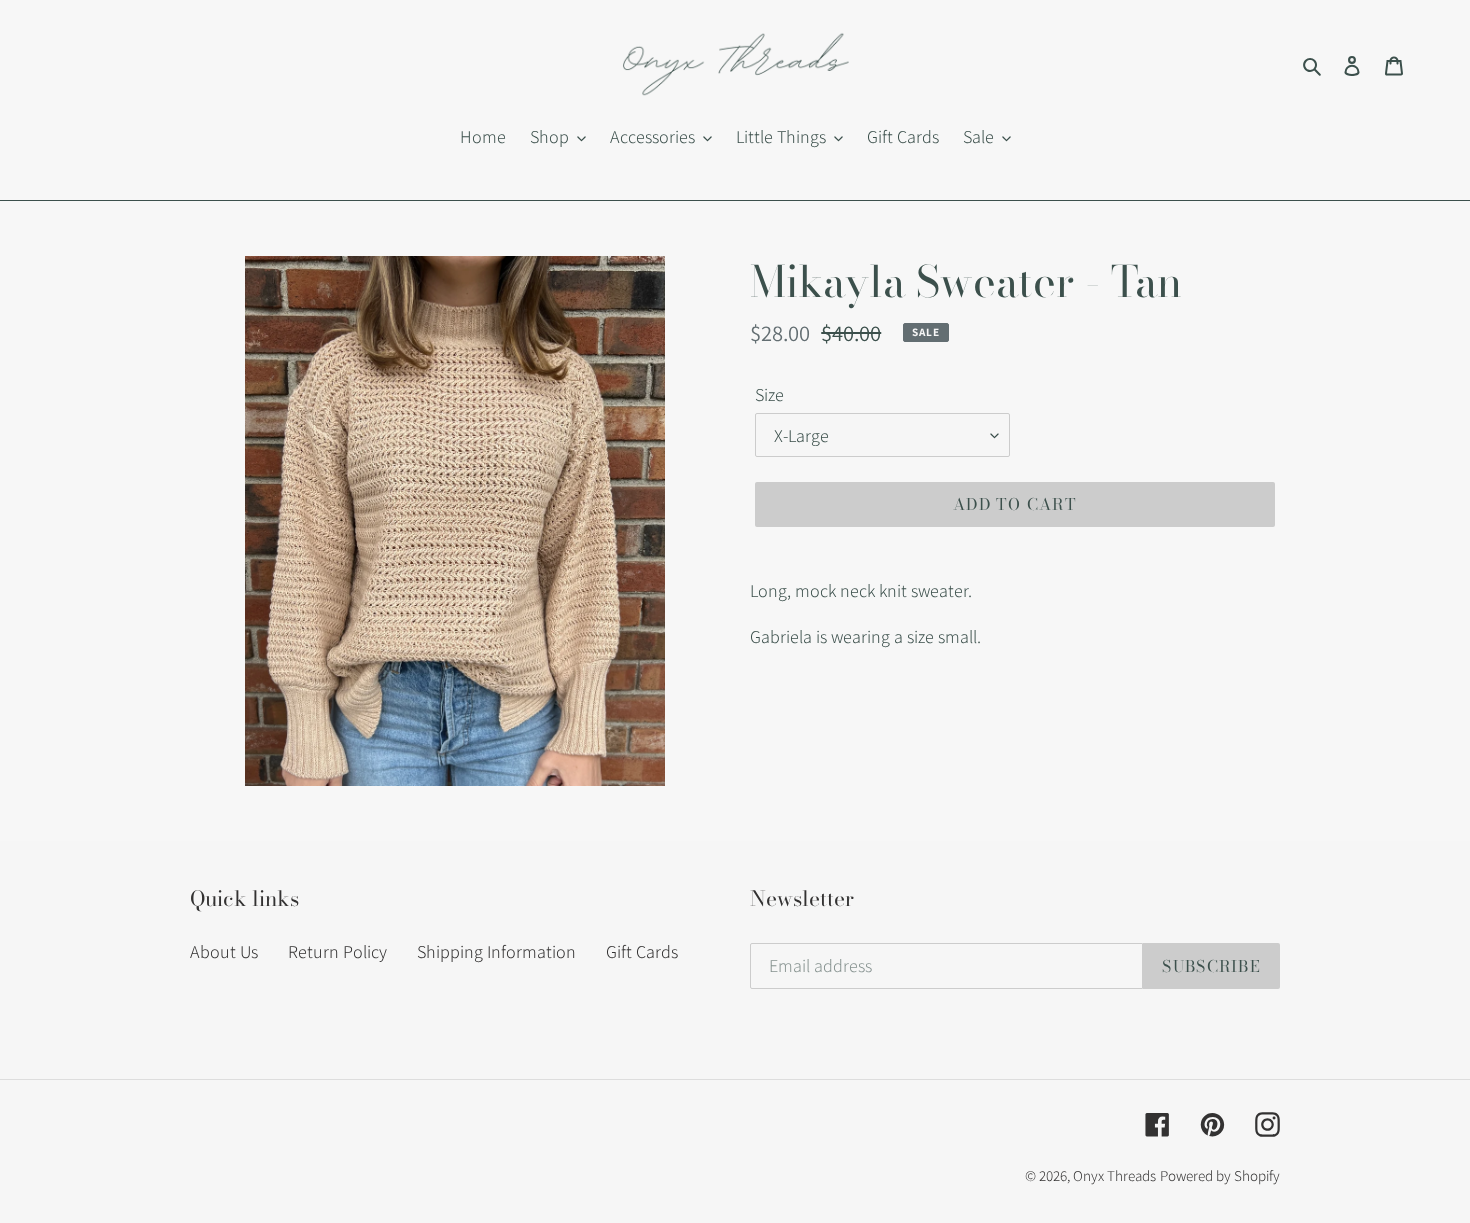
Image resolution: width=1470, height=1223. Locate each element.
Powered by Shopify (1220, 1175)
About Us (224, 951)
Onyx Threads (1114, 1175)
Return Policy (337, 951)
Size (769, 394)
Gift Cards (642, 951)
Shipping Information (496, 951)
